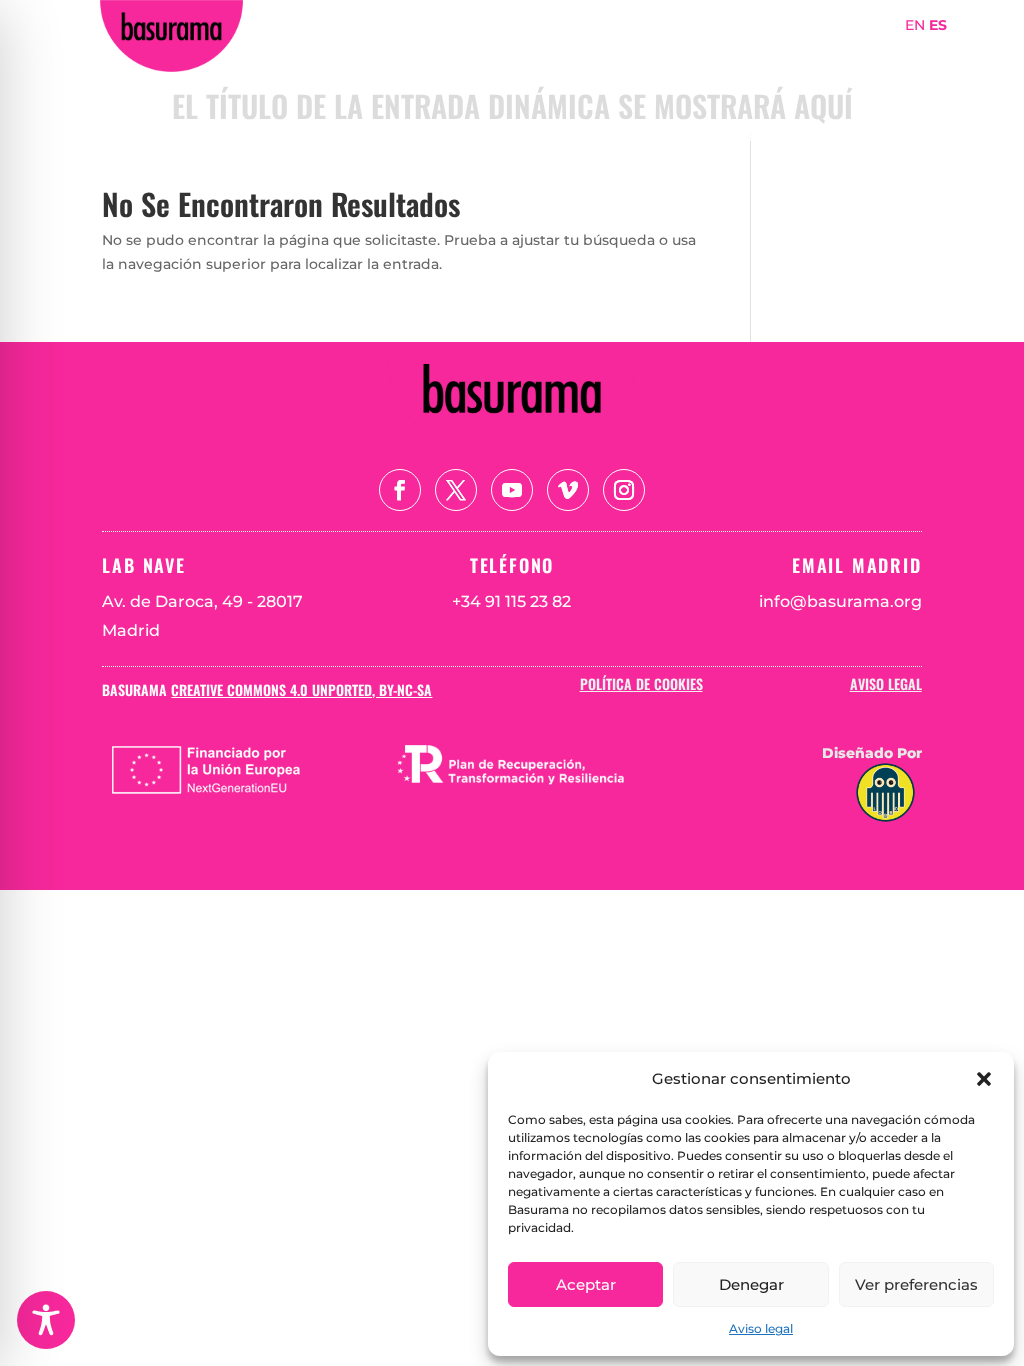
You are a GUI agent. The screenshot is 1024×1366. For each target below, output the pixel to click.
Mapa (892, 53)
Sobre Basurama (677, 53)
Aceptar (586, 1284)
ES (938, 25)
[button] (984, 1079)
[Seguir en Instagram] (624, 490)
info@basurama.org (840, 601)
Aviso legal (761, 1328)
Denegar (751, 1284)
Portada (554, 53)
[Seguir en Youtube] (512, 490)
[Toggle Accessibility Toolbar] (46, 1320)
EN (915, 25)
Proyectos (807, 53)
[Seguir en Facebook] (400, 490)
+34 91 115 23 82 (511, 601)
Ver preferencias (916, 1284)
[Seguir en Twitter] (456, 490)
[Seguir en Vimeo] (568, 490)
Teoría (861, 83)
